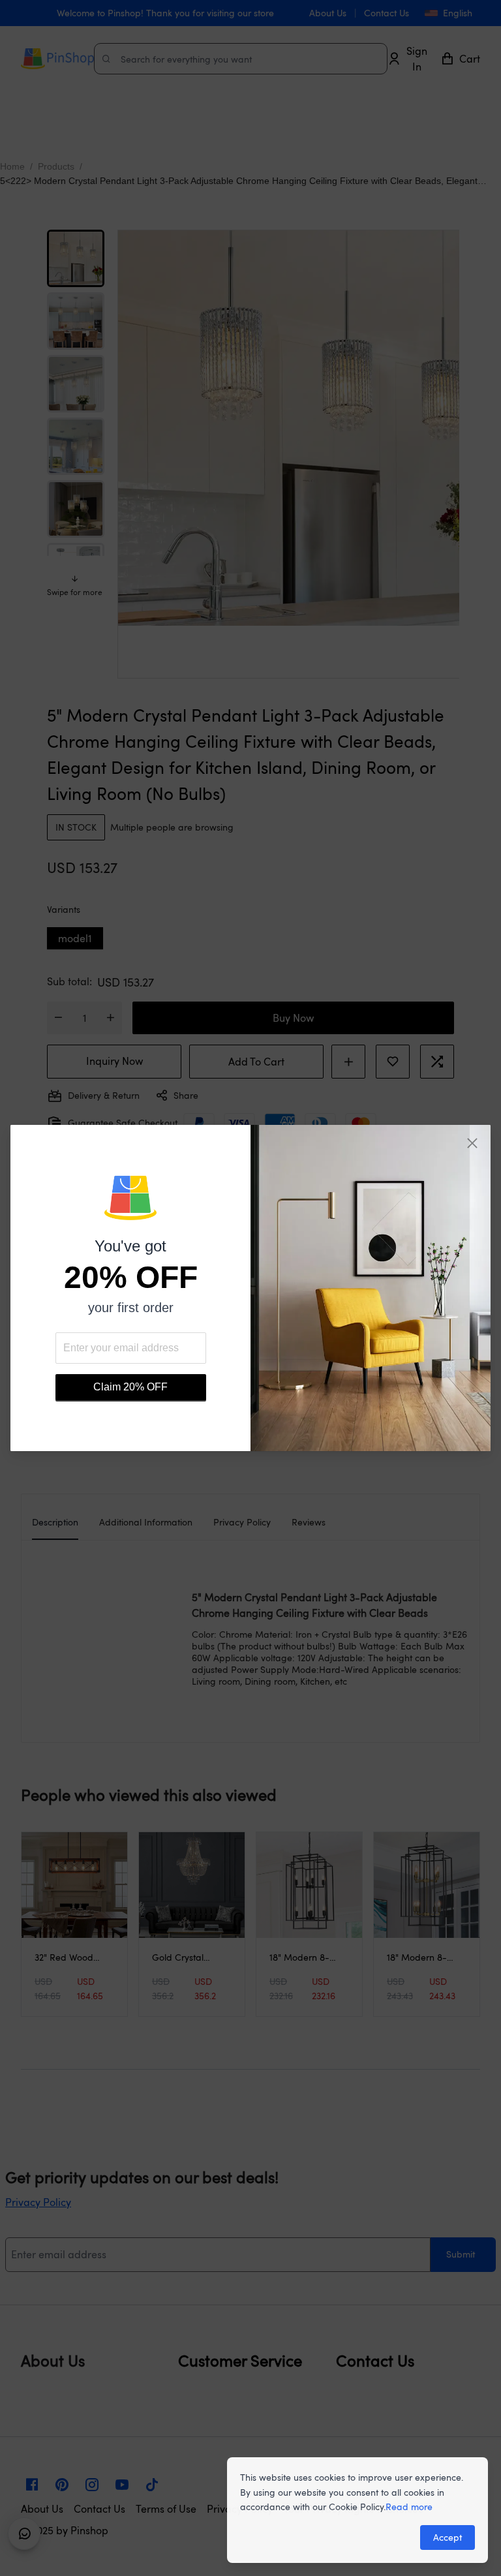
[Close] (472, 1143)
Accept (448, 2537)
